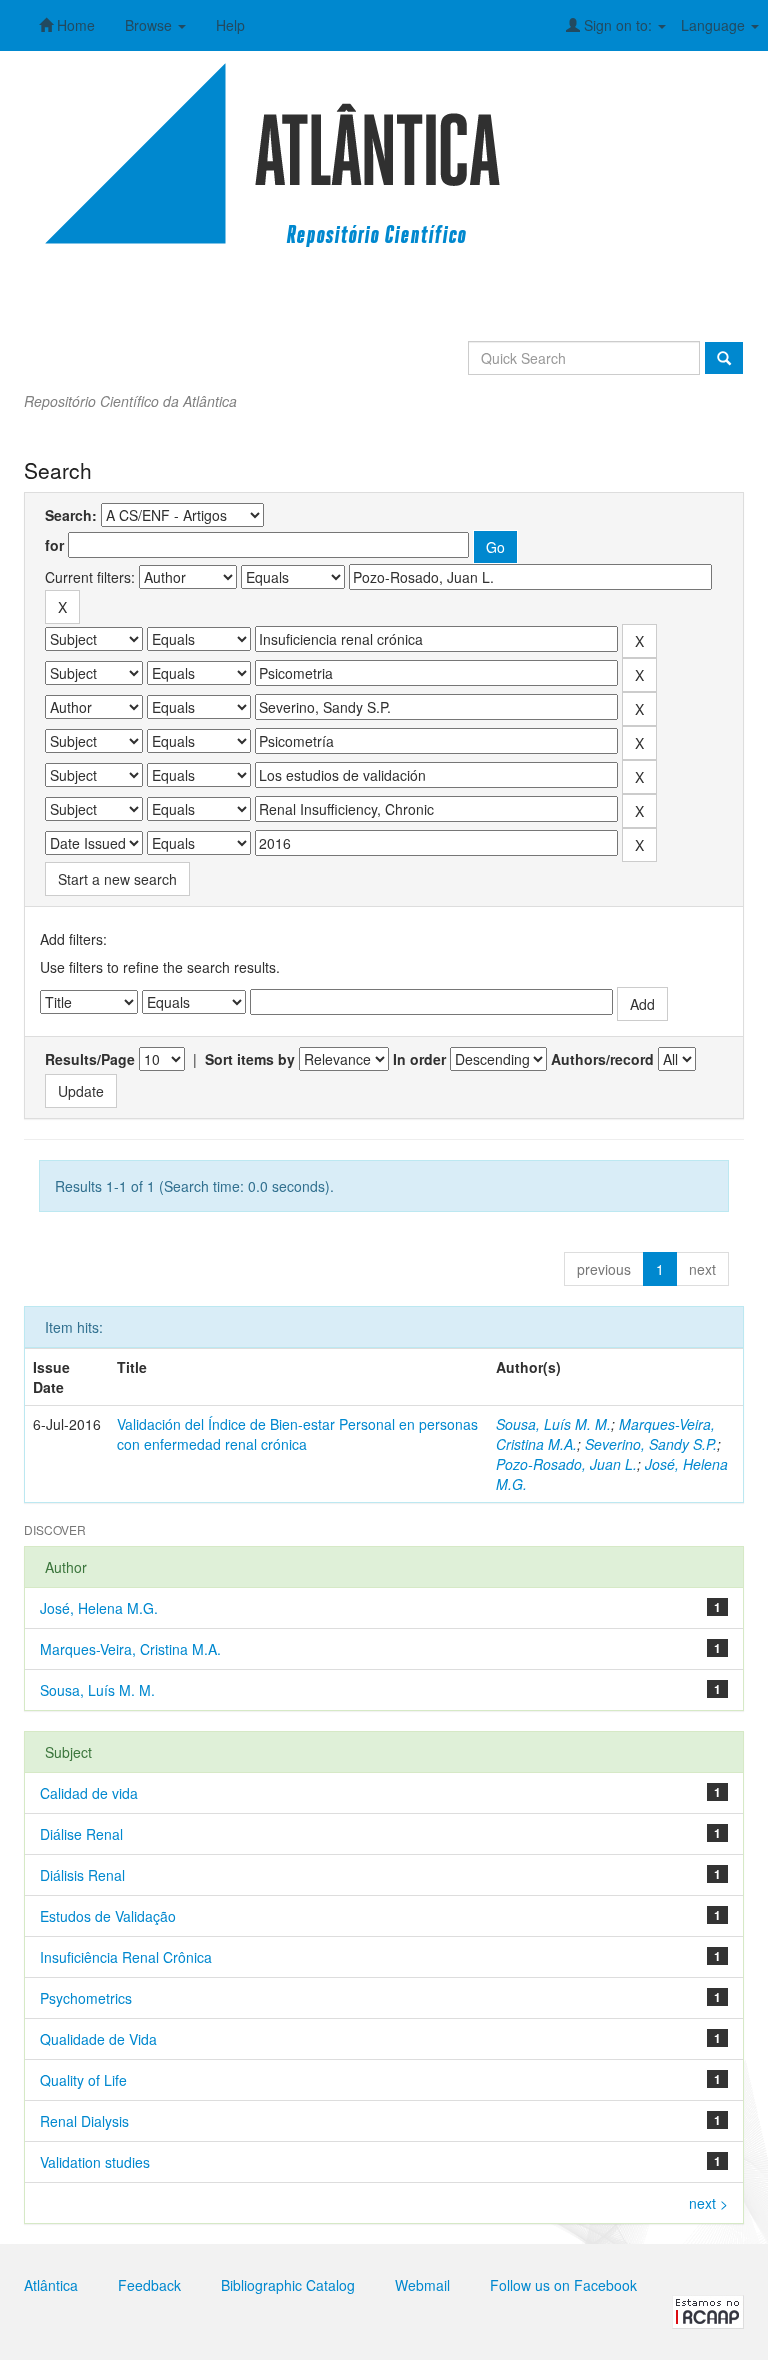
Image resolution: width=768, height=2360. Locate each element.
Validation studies (95, 2162)
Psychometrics (86, 1998)
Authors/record (602, 1059)
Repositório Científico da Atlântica (130, 401)
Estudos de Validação (108, 1916)
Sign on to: (618, 25)
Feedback (149, 2285)
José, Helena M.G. (99, 1608)
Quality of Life (83, 2080)
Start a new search (117, 879)
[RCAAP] (708, 2310)
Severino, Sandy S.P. (651, 1444)
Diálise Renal (81, 1834)
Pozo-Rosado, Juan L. (566, 1464)
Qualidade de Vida (98, 2039)
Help (230, 25)
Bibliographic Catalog (288, 2285)
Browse (150, 25)
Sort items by (250, 1059)
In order (419, 1059)
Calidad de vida (89, 1793)
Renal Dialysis (84, 2121)
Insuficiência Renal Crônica (126, 1957)
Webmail (422, 2285)
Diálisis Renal (82, 1875)
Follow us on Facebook (563, 2285)
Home (74, 25)
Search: (71, 515)
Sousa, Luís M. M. (553, 1424)
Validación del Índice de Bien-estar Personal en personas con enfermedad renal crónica (297, 1434)
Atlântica (51, 2285)
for (54, 545)
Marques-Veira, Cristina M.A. (130, 1649)
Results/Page (90, 1059)
